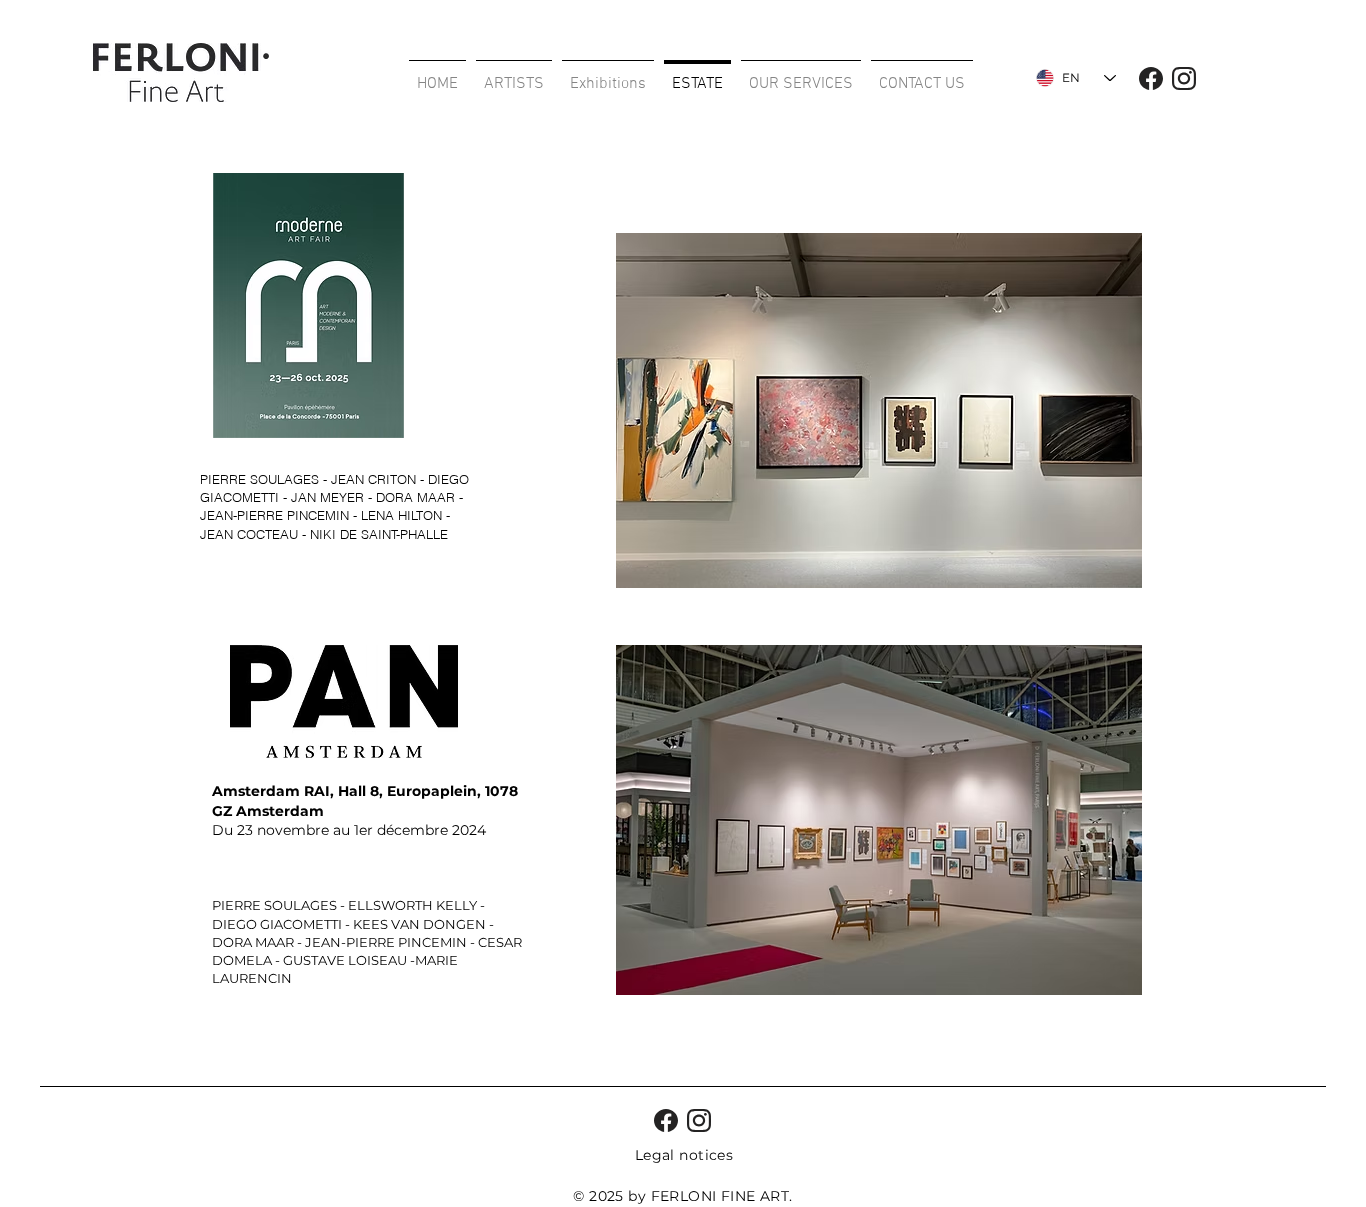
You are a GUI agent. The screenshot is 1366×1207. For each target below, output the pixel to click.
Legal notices (684, 1155)
